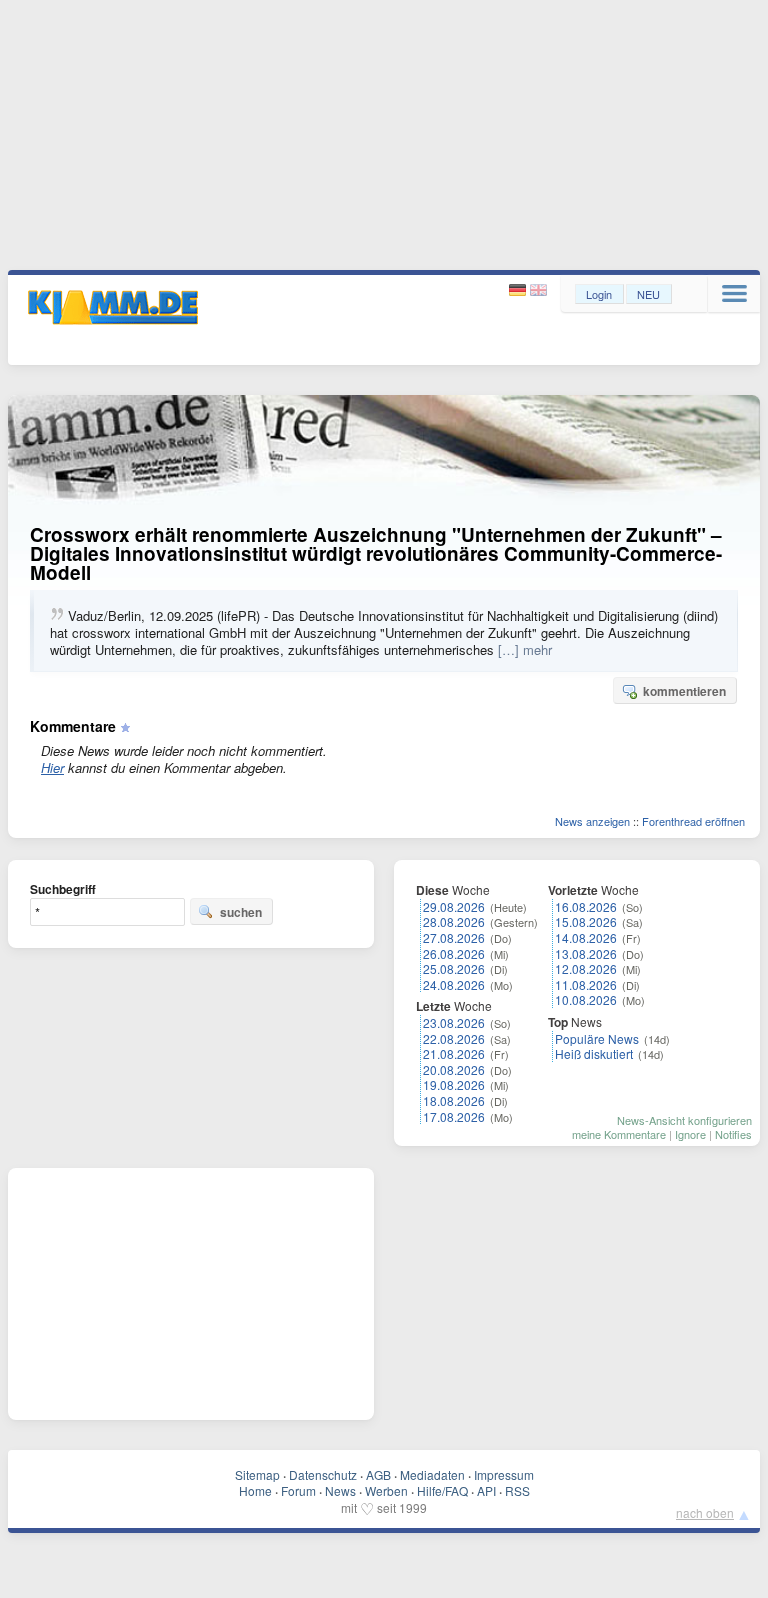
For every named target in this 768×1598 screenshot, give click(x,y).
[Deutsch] (519, 290)
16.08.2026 (586, 906)
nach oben (705, 1512)
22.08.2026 (454, 1038)
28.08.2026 (454, 921)
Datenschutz (323, 1474)
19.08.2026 (454, 1084)
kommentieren (684, 691)
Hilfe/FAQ (442, 1490)
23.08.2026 (454, 1022)
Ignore (690, 1134)
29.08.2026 (454, 906)
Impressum (504, 1474)
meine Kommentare (619, 1134)
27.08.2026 (454, 937)
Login (599, 294)
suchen (241, 912)
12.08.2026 (586, 968)
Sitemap (257, 1474)
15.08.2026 (586, 921)
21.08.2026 (454, 1053)
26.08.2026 (454, 953)
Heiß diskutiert (594, 1053)
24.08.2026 (454, 984)
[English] (538, 290)
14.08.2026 (586, 937)
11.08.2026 (586, 984)
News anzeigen (592, 821)
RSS (517, 1490)
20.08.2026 (454, 1069)
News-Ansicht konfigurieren (684, 1120)
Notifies (733, 1134)
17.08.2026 (454, 1116)
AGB (378, 1474)
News (340, 1490)
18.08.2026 (454, 1100)
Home (255, 1490)
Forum (298, 1490)
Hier (52, 767)
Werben (386, 1490)
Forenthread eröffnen (693, 821)
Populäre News (597, 1038)
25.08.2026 (454, 968)
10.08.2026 (586, 999)
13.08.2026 (586, 953)
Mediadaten (432, 1474)
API (486, 1490)
